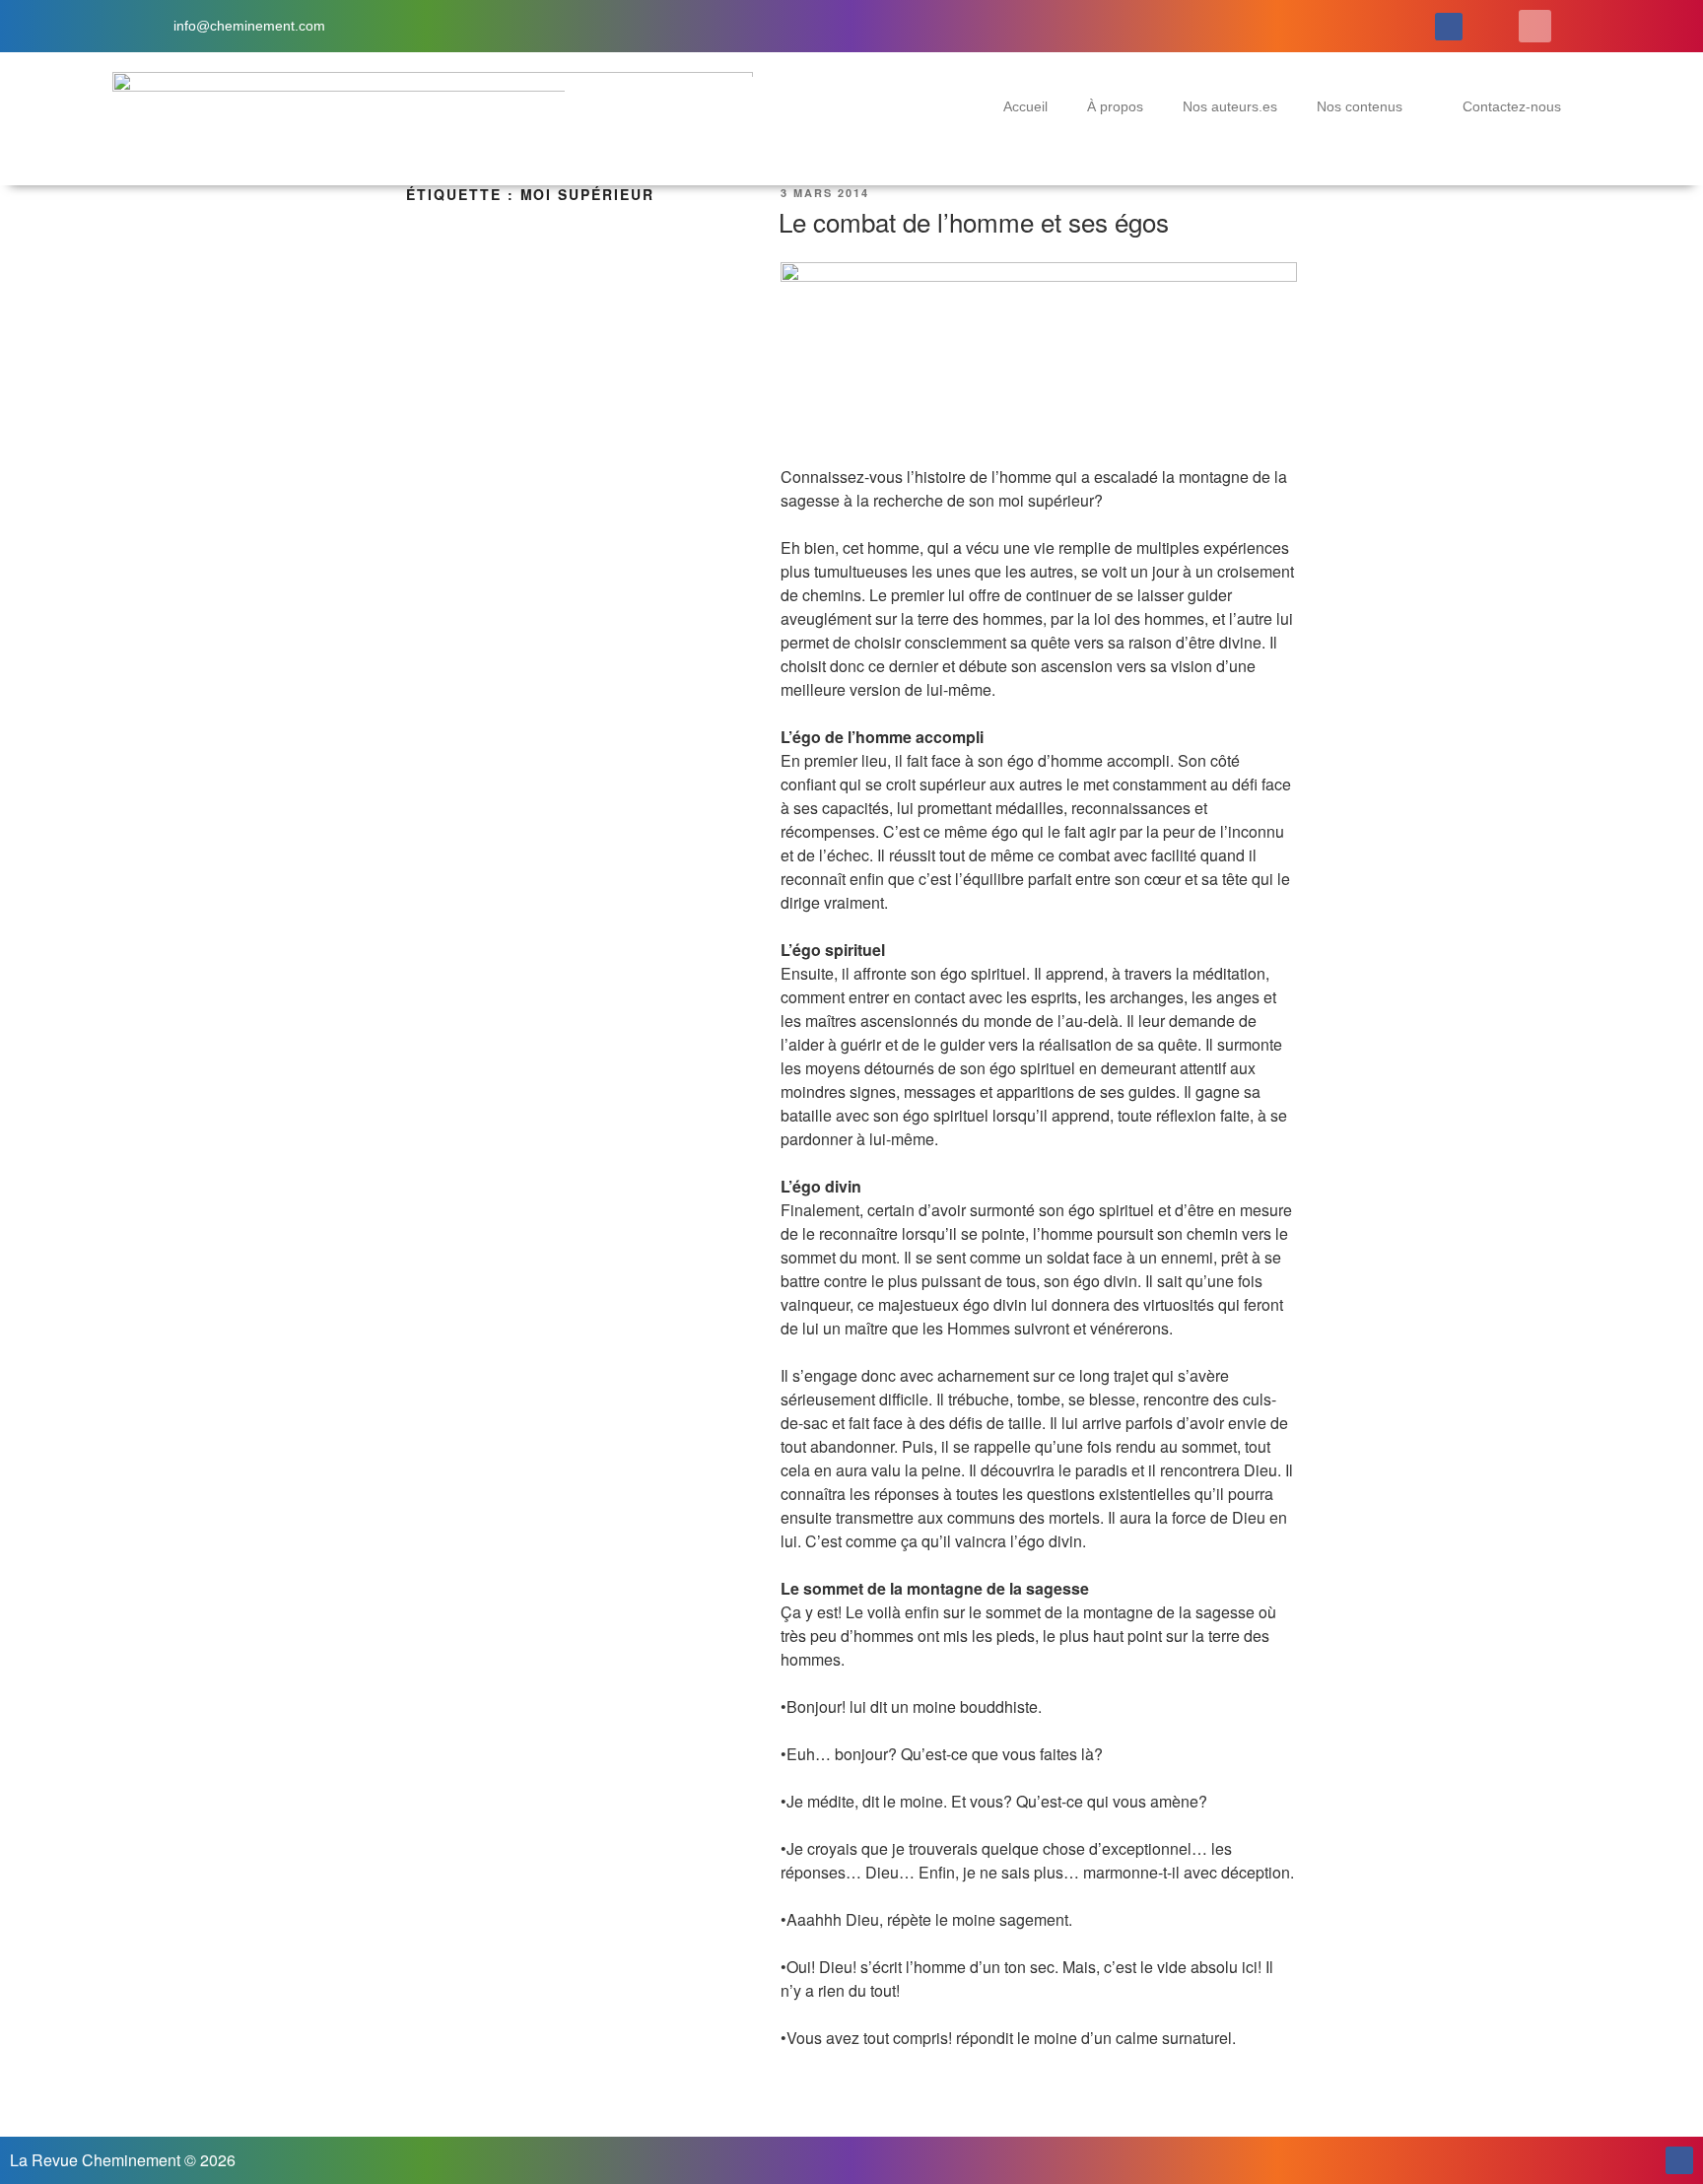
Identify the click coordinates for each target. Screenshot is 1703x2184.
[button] (1535, 26)
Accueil (1025, 106)
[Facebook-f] (1449, 27)
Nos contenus (1360, 106)
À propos (1115, 106)
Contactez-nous (1512, 106)
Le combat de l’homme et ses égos (974, 221)
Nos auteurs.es (1230, 106)
